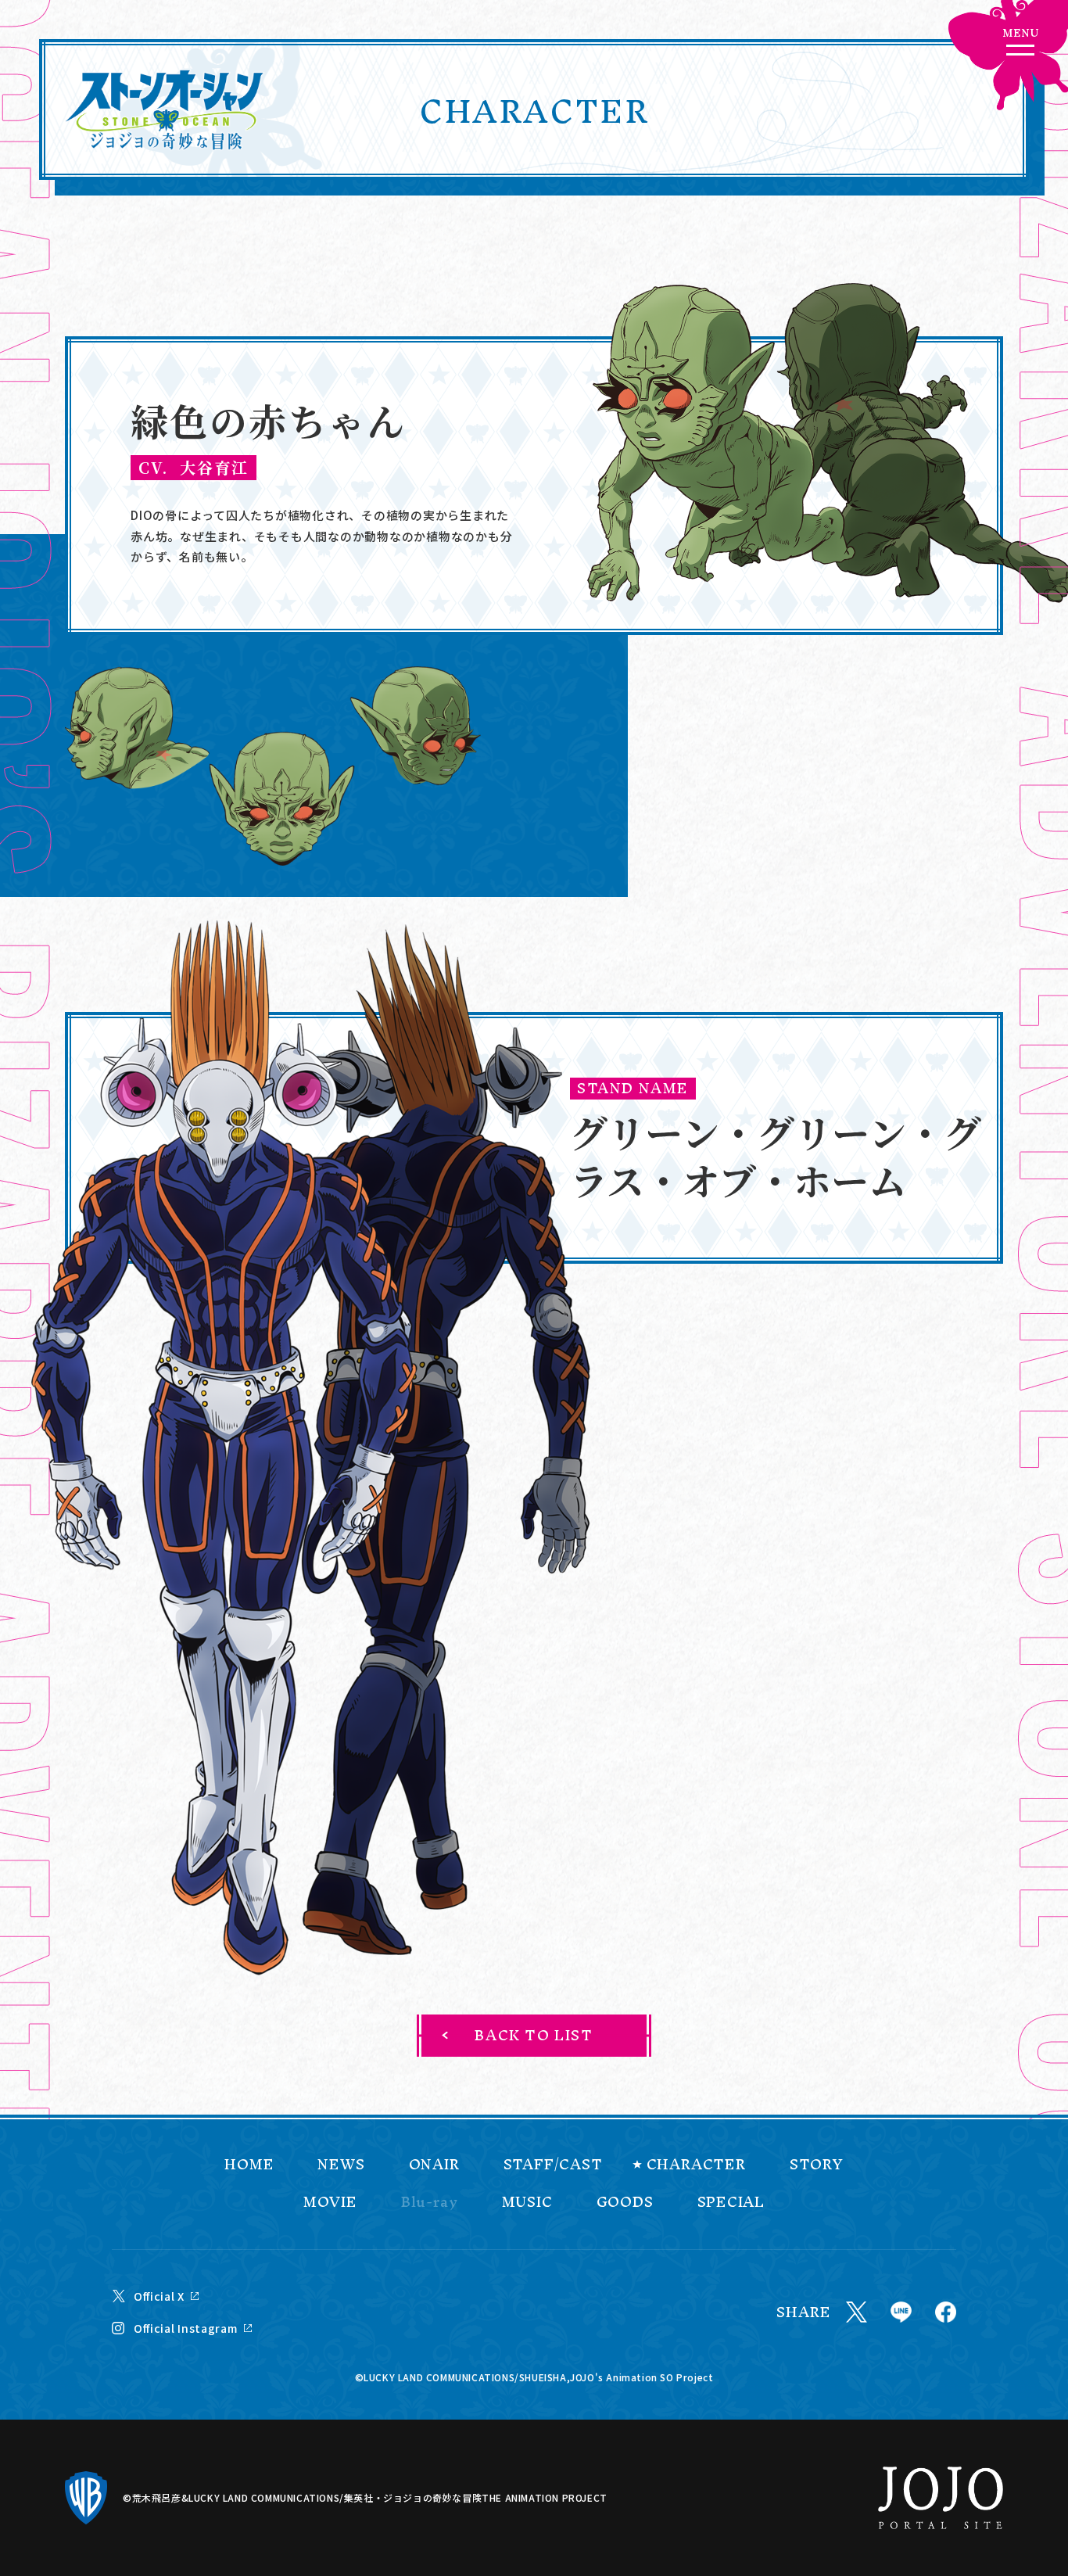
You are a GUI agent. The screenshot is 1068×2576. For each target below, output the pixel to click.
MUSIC (527, 2202)
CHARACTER (696, 2165)
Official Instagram (186, 2328)
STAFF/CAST (553, 2165)
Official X (159, 2296)
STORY (817, 2165)
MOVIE (330, 2202)
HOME (249, 2165)
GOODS (625, 2202)
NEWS (341, 2165)
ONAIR (434, 2165)
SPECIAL (731, 2202)
